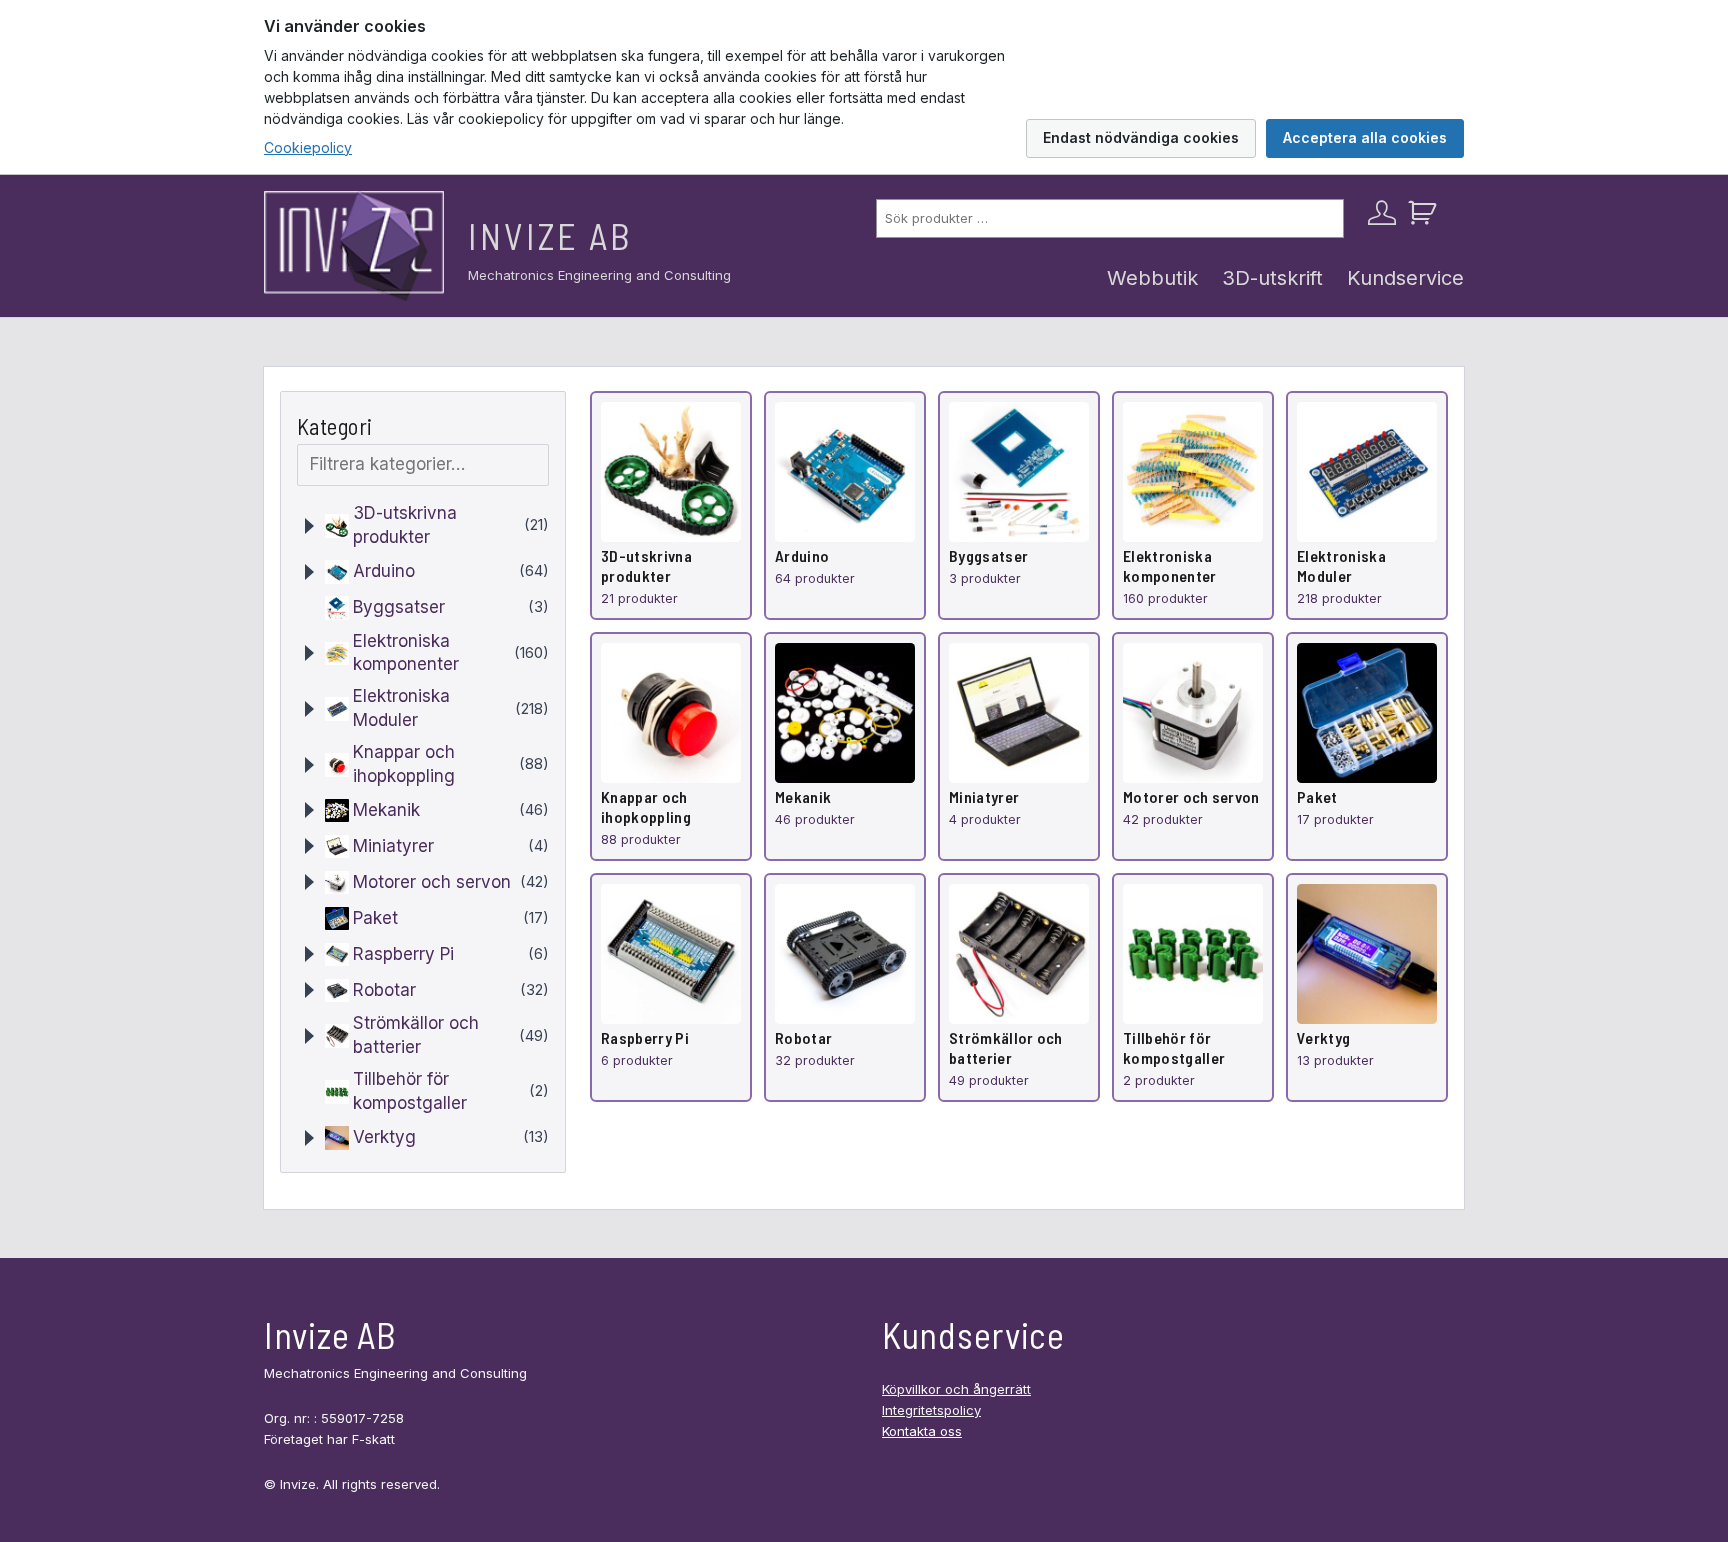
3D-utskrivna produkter (405, 525)
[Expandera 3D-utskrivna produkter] (309, 526)
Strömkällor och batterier (416, 1035)
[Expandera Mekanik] (309, 810)
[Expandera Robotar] (309, 990)
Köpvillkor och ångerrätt (956, 1389)
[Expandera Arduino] (309, 572)
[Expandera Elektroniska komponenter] (309, 653)
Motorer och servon (432, 882)
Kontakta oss (922, 1431)
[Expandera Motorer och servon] (309, 882)
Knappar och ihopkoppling (404, 764)
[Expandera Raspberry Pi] (309, 954)
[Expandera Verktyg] (309, 1138)
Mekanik (386, 810)
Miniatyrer (393, 846)
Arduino (384, 571)
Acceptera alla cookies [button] (1365, 137)
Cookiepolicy (308, 147)
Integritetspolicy (931, 1410)
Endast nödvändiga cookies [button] (1141, 137)
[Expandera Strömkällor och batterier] (309, 1036)
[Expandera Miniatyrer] (309, 846)
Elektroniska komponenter (406, 653)
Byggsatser (399, 607)
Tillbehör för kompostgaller (410, 1091)
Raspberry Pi (403, 954)
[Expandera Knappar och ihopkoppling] (309, 765)
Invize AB (550, 235)
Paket (375, 918)
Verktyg (384, 1137)
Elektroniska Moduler (401, 708)
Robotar (384, 990)
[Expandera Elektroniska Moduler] (309, 709)
